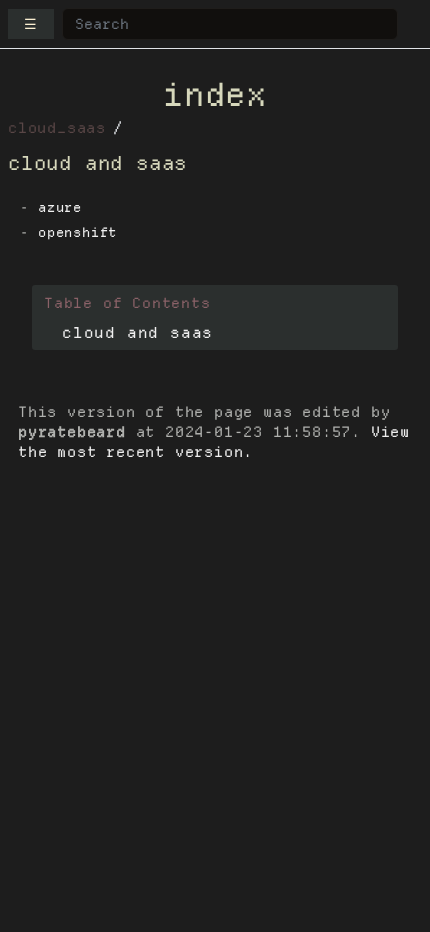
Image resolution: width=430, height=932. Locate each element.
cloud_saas (57, 128)
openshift (77, 232)
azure (60, 207)
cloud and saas (137, 332)
